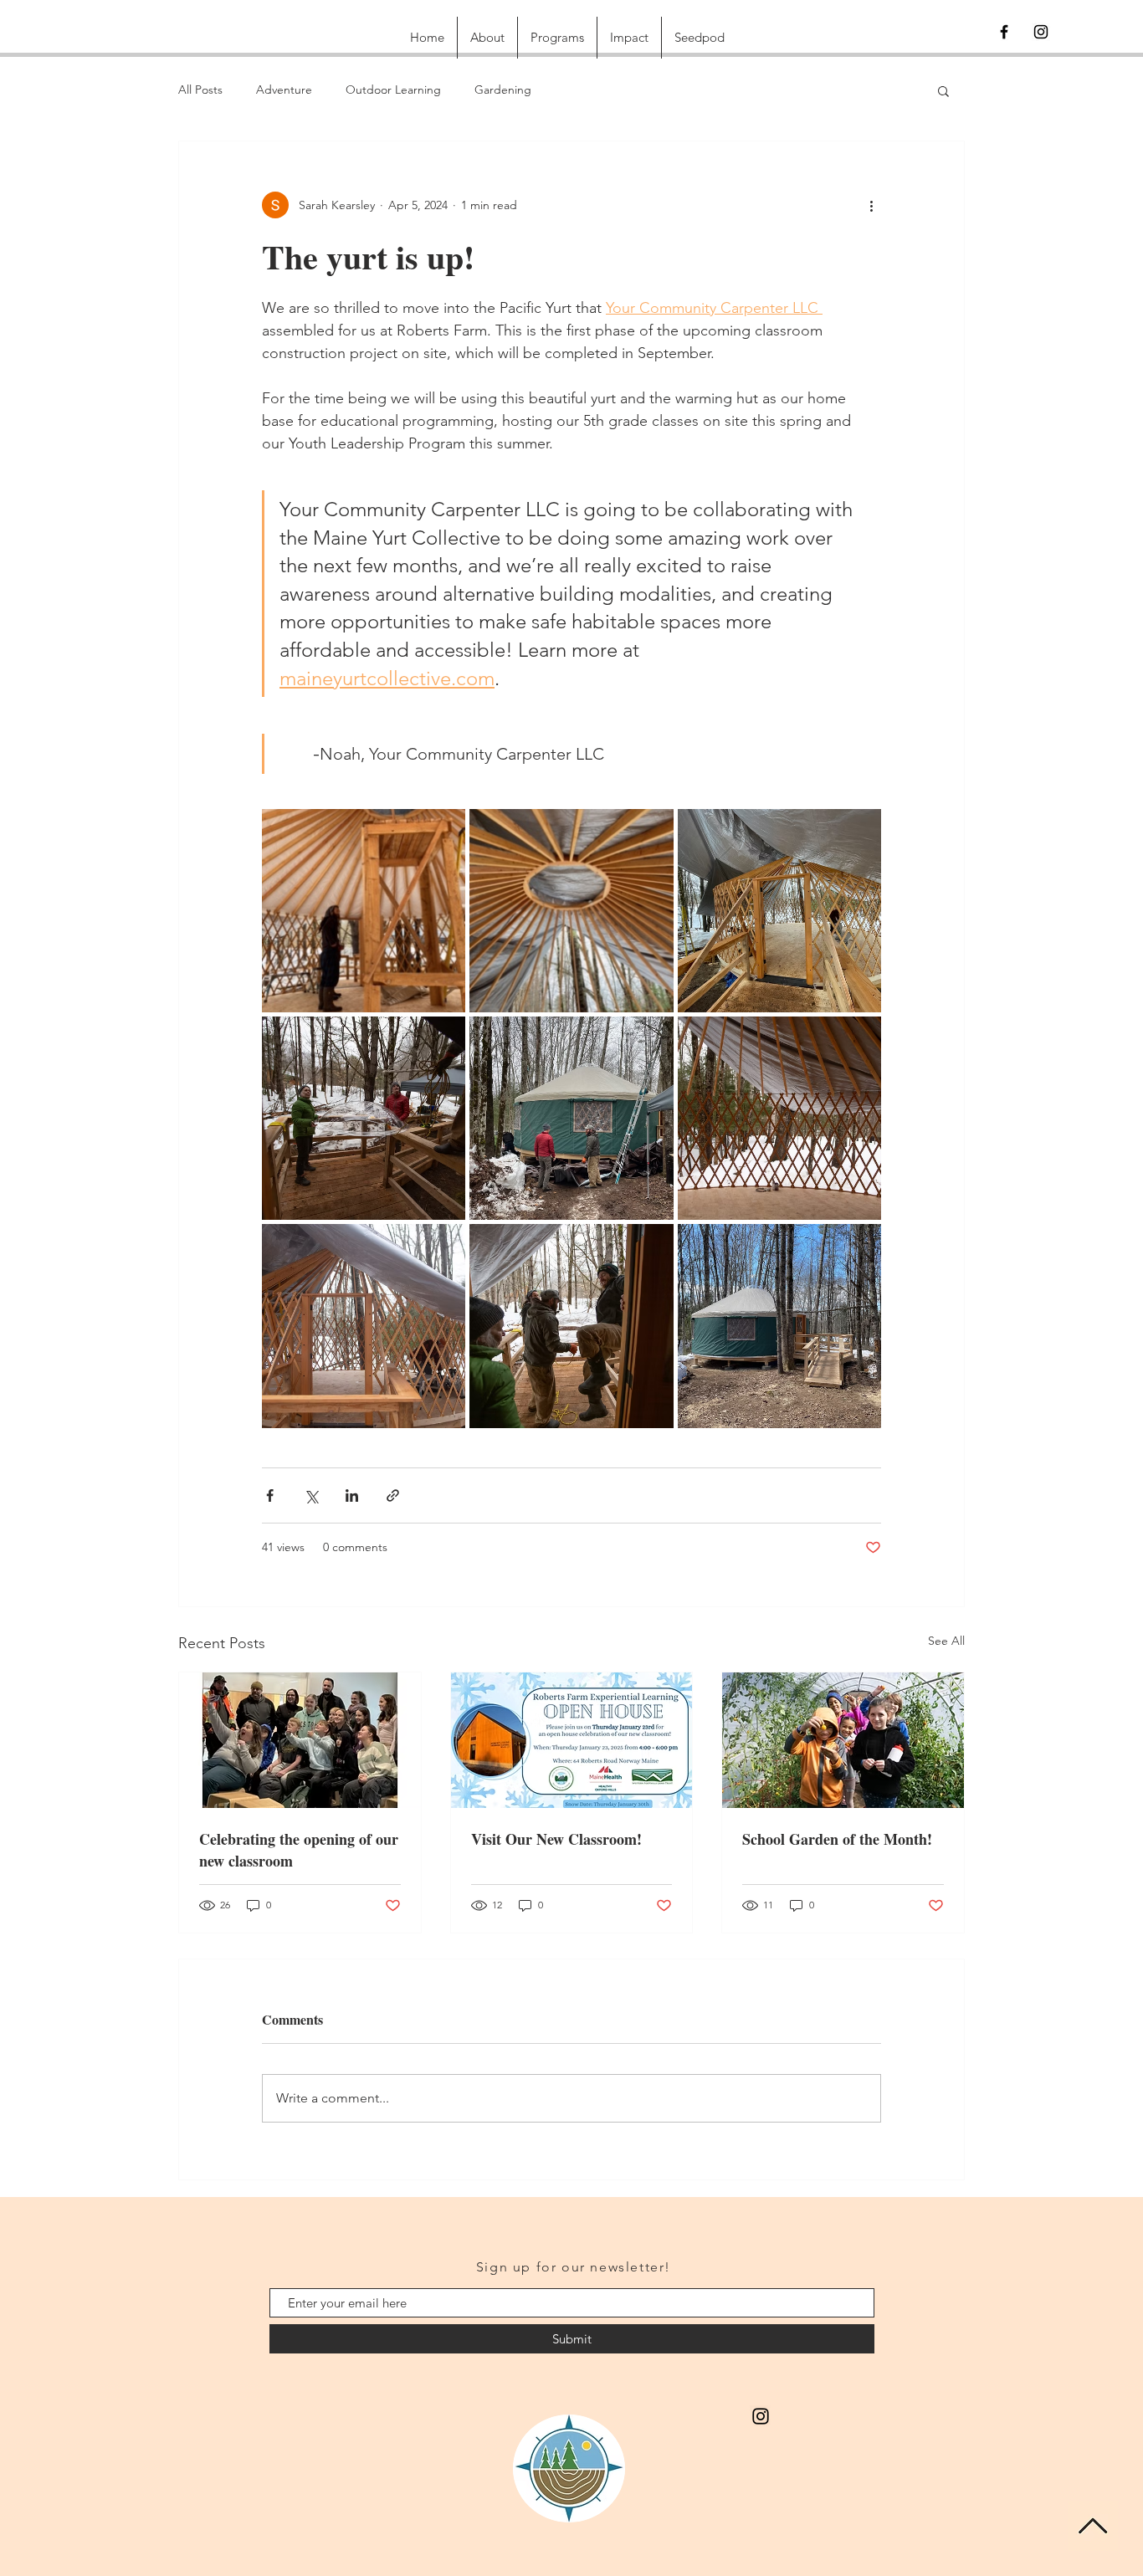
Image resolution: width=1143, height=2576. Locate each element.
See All (946, 1641)
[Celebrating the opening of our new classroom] (300, 1740)
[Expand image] (364, 911)
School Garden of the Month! (837, 1839)
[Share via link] (393, 1495)
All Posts (200, 90)
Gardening (503, 90)
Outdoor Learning (393, 90)
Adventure (284, 90)
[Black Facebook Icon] (1004, 32)
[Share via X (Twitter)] (311, 1495)
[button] (943, 90)
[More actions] (871, 205)
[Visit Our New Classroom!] (572, 1740)
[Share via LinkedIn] (352, 1495)
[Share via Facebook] (270, 1495)
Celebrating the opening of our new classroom (299, 1850)
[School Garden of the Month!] (843, 1740)
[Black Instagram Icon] (1041, 32)
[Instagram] (761, 2416)
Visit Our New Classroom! (556, 1839)
